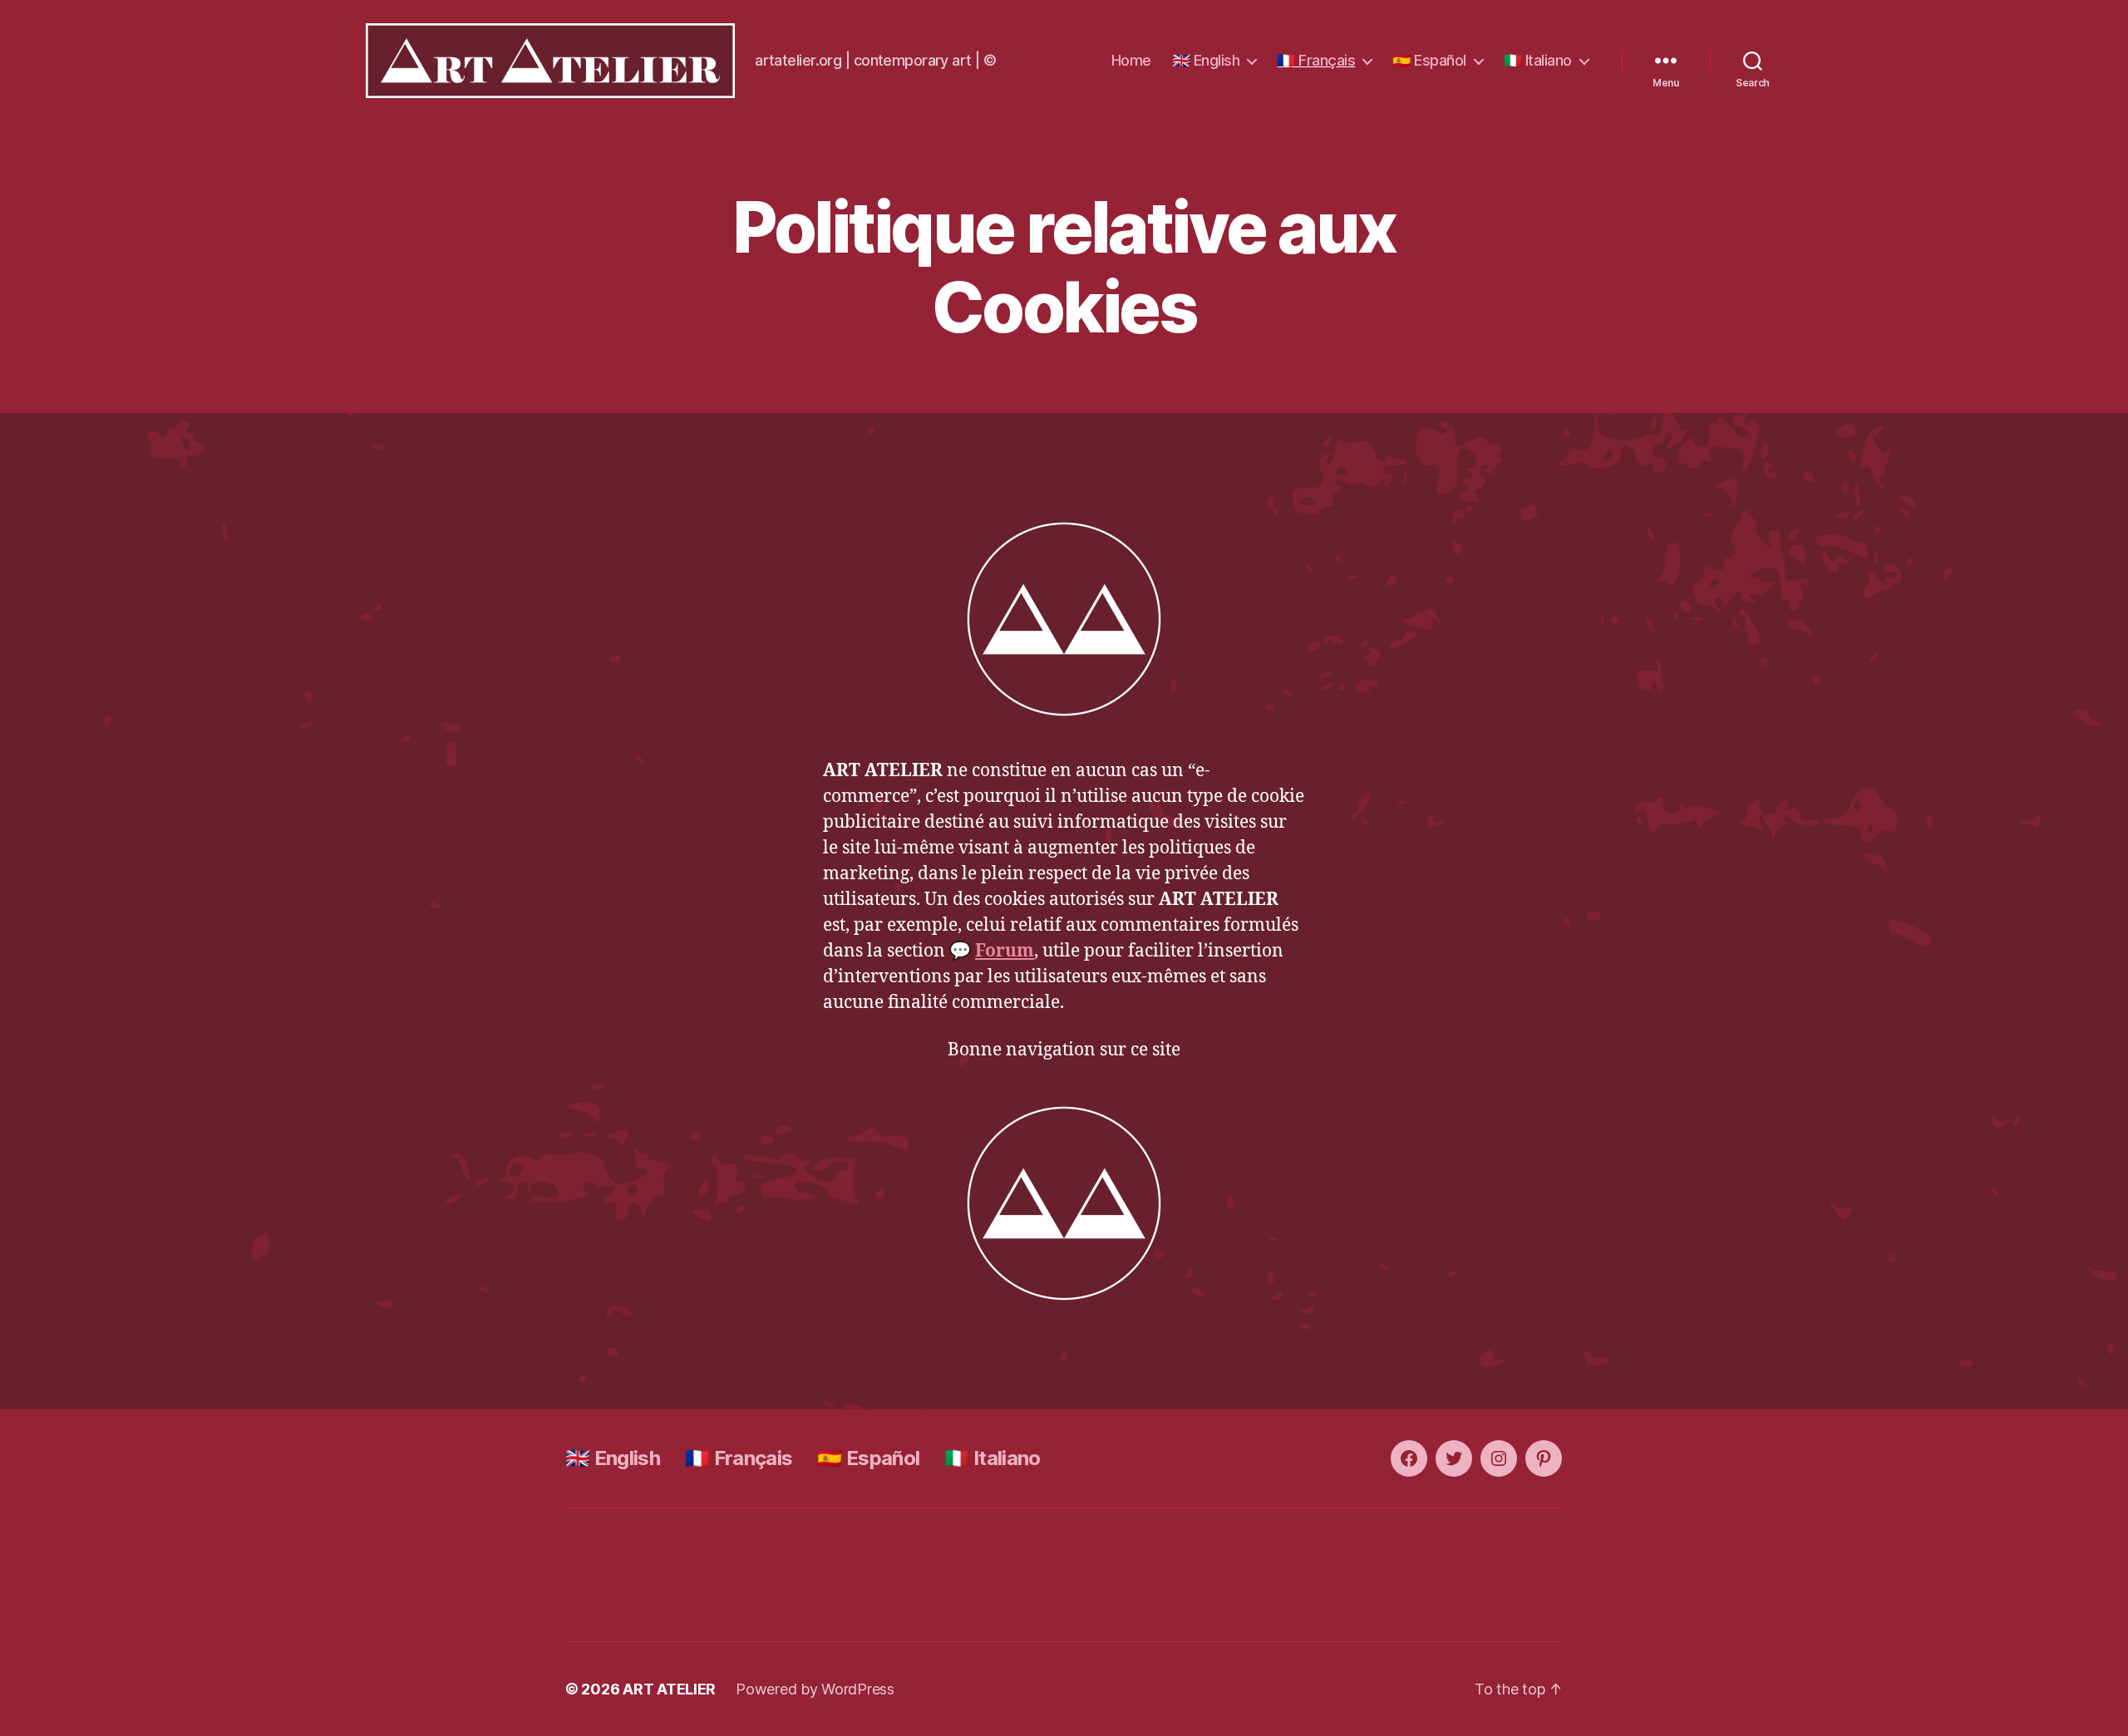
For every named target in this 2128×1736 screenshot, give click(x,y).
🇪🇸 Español (1429, 60)
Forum (1005, 951)
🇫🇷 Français (1316, 60)
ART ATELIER (669, 1689)
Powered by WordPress (815, 1689)
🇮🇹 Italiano (1538, 60)
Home (1131, 60)
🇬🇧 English (1206, 60)
